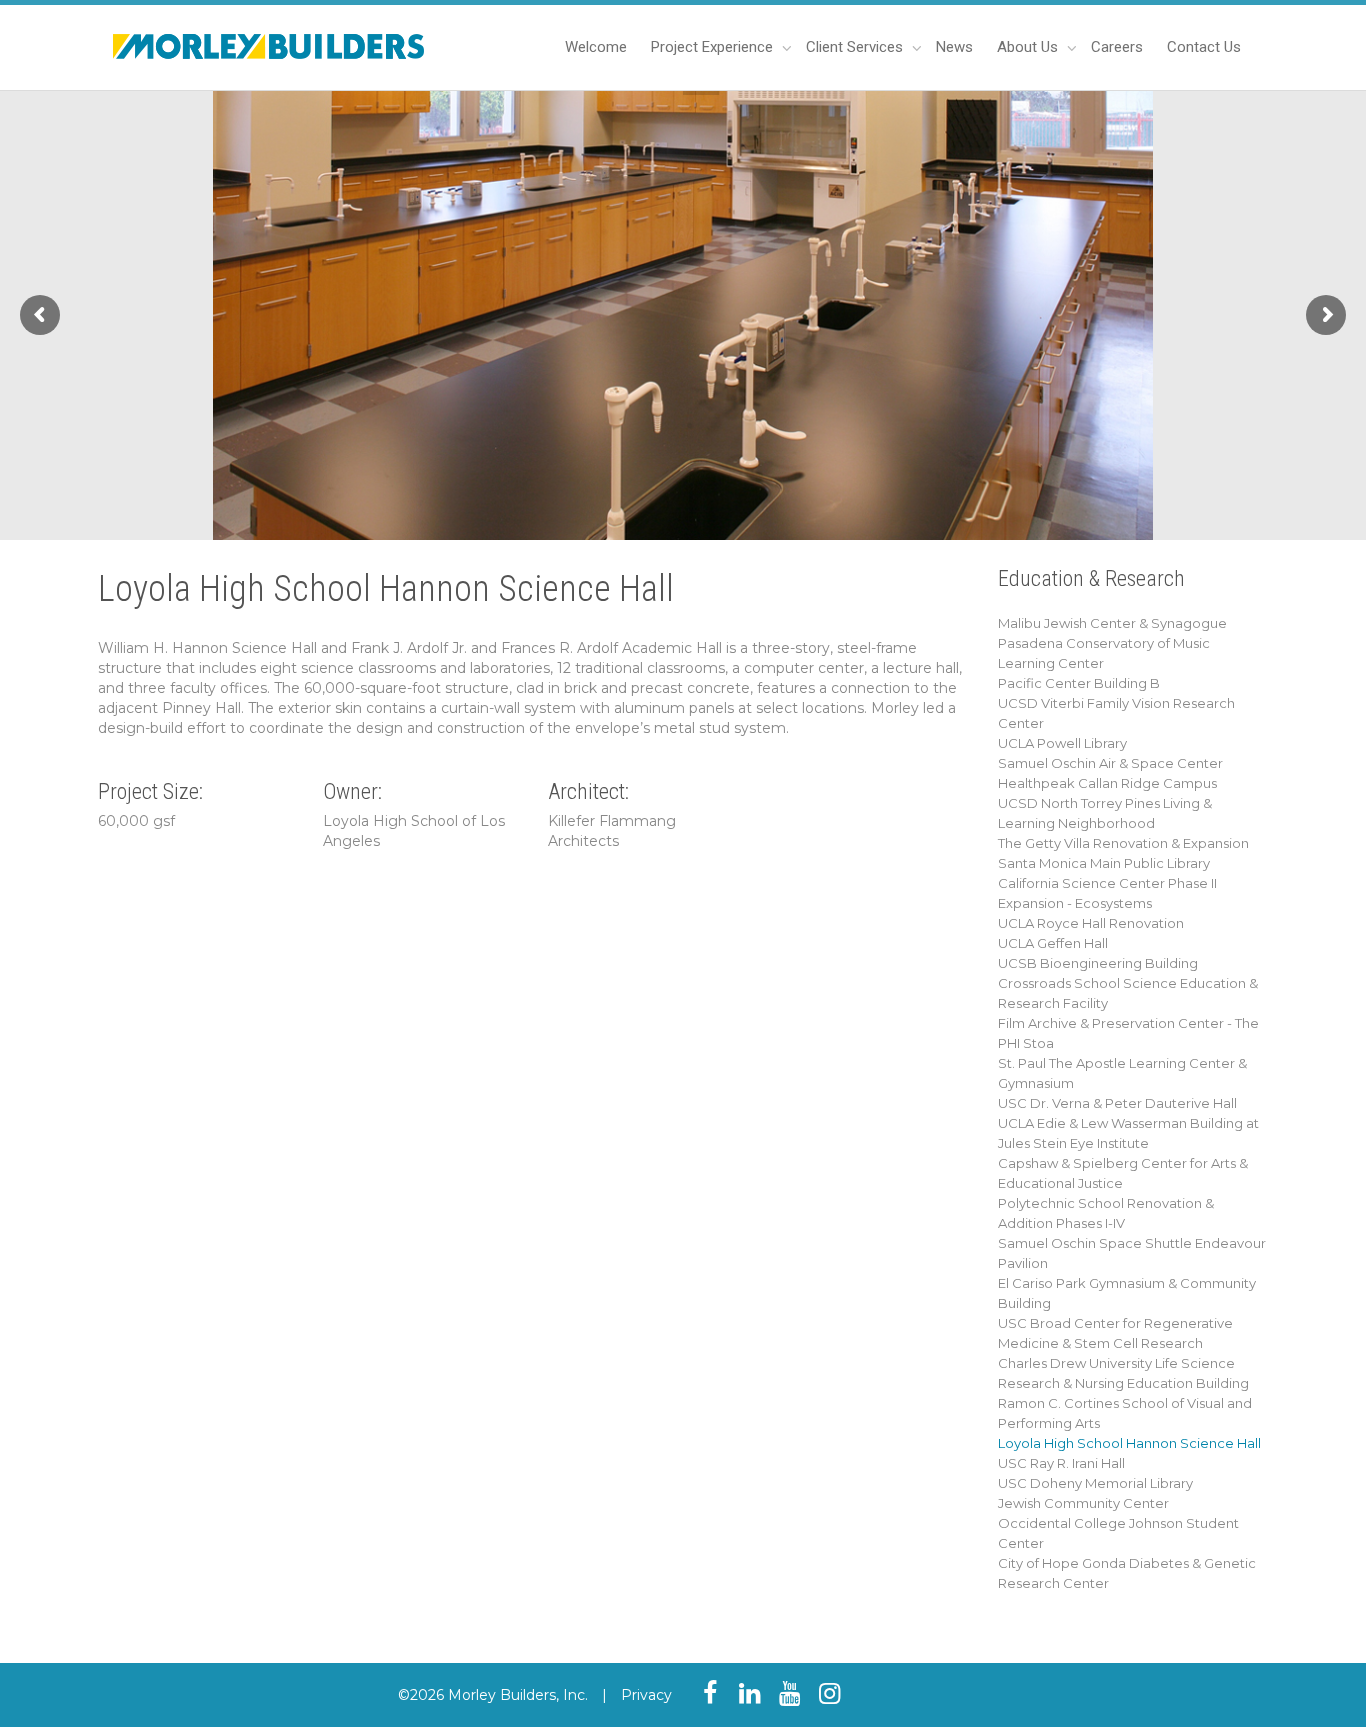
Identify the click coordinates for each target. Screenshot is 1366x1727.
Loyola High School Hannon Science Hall (1129, 1443)
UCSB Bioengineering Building (1098, 963)
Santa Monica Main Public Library (1104, 863)
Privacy (646, 1695)
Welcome (596, 47)
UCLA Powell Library (1062, 743)
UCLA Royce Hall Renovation (1091, 923)
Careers (1117, 47)
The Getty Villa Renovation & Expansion (1123, 843)
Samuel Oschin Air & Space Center (1110, 763)
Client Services (856, 47)
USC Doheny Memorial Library (1095, 1483)
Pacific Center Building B (1079, 683)
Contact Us (1204, 47)
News (954, 47)
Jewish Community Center (1083, 1503)
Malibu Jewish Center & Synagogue (1112, 623)
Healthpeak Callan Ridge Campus (1107, 783)
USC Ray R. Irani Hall (1061, 1463)
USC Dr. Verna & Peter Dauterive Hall (1117, 1103)
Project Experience (714, 47)
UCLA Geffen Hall (1053, 943)
